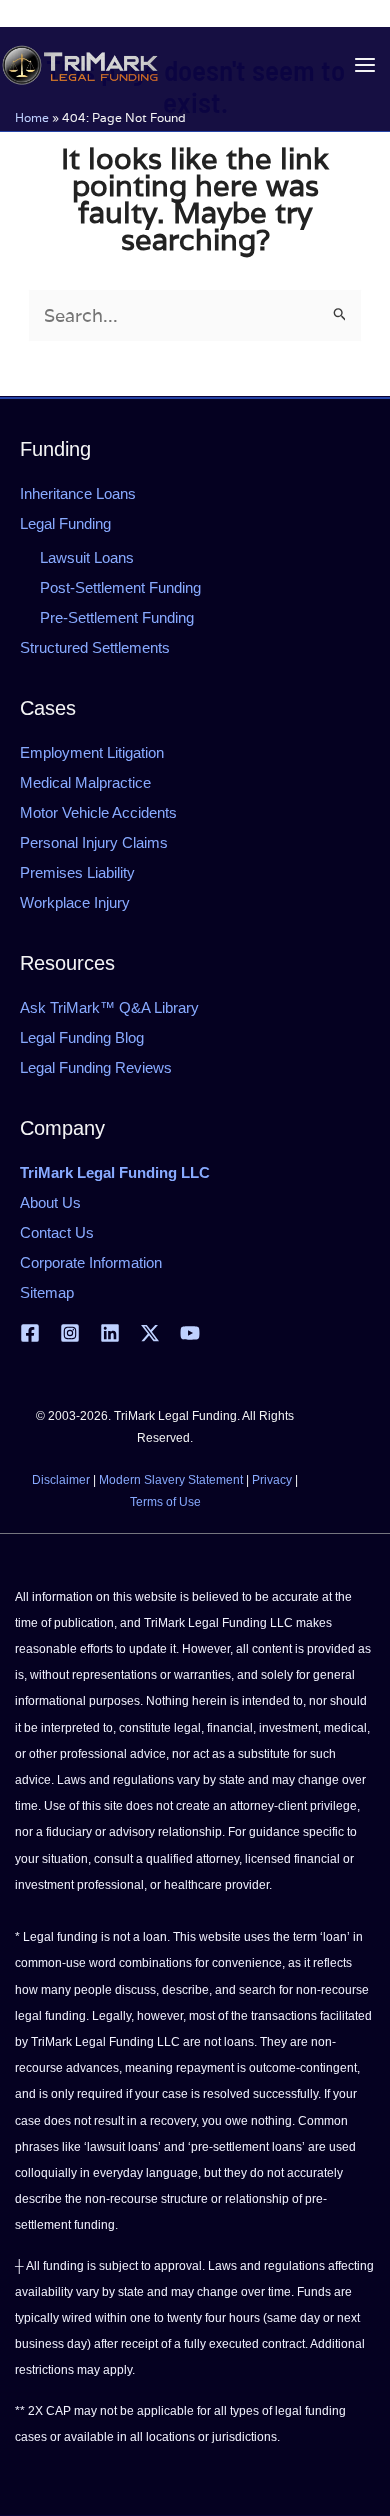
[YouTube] (190, 1333)
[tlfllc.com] (80, 65)
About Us (50, 1202)
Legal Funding (65, 523)
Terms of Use (165, 1502)
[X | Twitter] (150, 1333)
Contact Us (57, 1232)
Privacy (272, 1480)
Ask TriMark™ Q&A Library (109, 1007)
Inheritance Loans (78, 493)
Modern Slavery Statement (171, 1480)
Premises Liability (77, 872)
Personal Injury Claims (94, 842)
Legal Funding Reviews (96, 1067)
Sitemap (47, 1292)
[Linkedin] (110, 1333)
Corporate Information (91, 1262)
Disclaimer (61, 1480)
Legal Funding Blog (82, 1037)
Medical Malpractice (85, 782)
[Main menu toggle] (364, 65)
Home (32, 117)
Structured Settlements (95, 647)
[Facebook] (30, 1333)
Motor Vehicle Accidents (98, 812)
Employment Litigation (92, 752)
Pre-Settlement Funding (117, 617)
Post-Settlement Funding (120, 587)
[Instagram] (70, 1333)
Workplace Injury (75, 902)
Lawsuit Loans (87, 557)
